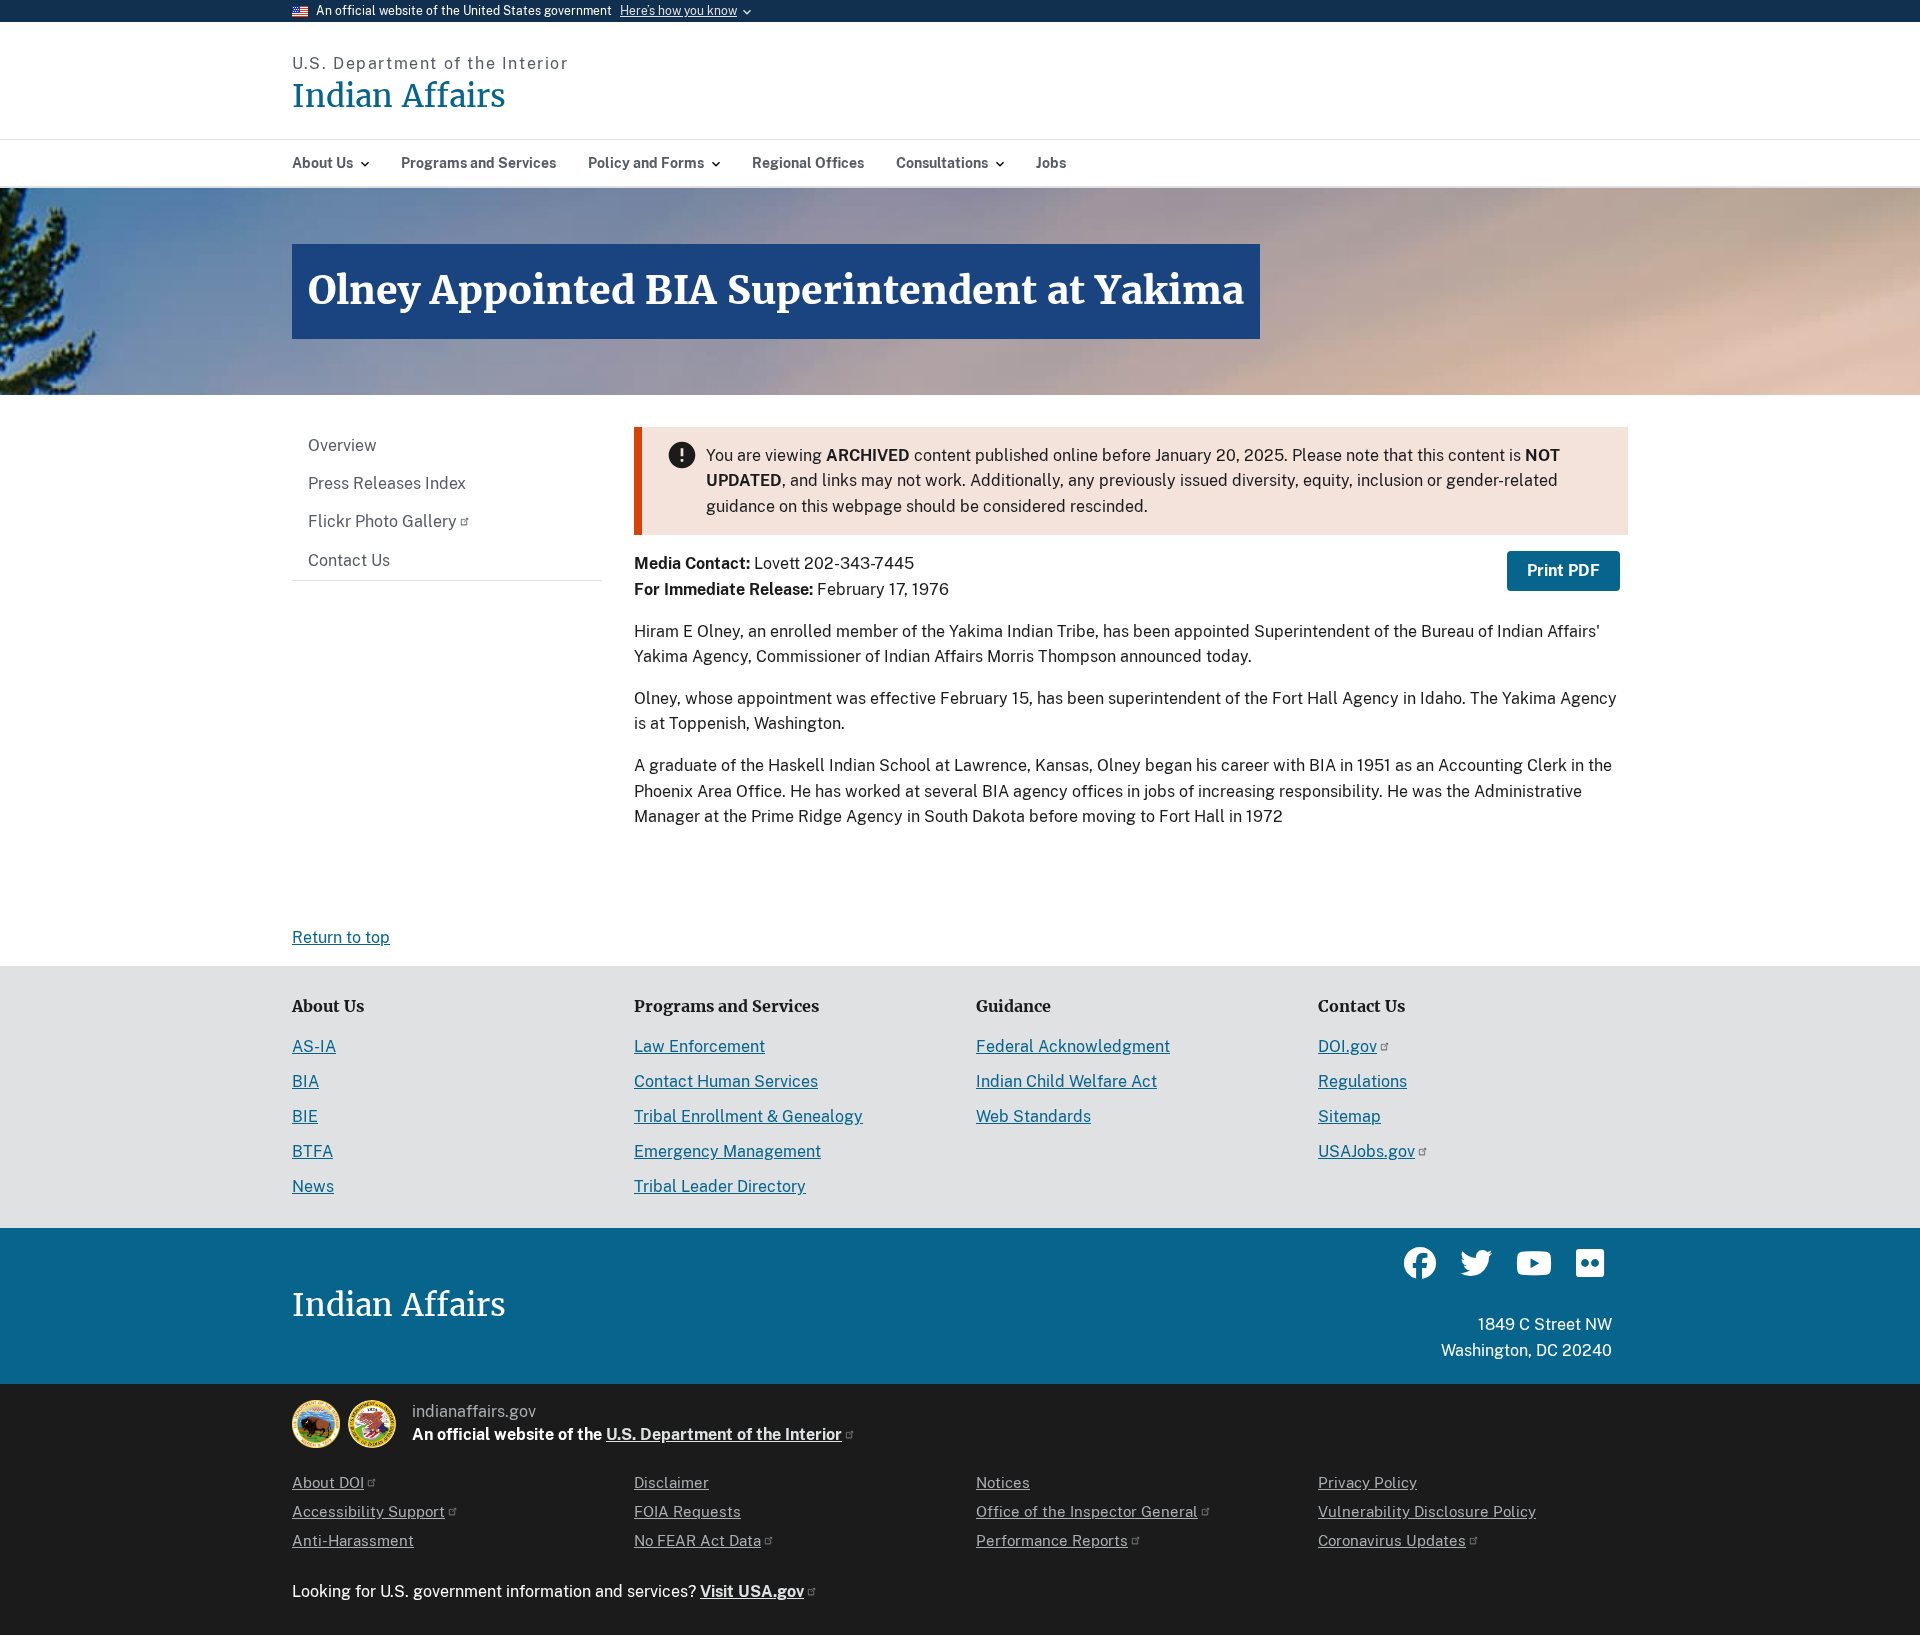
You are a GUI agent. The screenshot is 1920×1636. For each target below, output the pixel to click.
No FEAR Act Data (697, 1540)
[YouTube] (1532, 1272)
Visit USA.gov (752, 1591)
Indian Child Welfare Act (1066, 1081)
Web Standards (1033, 1116)
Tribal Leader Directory (720, 1186)
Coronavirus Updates (1392, 1540)
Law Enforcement (699, 1046)
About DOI (328, 1482)
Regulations (1362, 1081)
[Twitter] (1476, 1272)
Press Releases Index (387, 483)
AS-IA (314, 1046)
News (313, 1186)
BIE (305, 1116)
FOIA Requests (687, 1511)
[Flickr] (1588, 1272)
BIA (305, 1081)
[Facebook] (1420, 1272)
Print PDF (1563, 570)
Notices (1003, 1482)
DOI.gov (1347, 1046)
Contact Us (349, 560)
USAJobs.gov (1366, 1151)
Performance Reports (1052, 1540)
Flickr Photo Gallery (382, 521)
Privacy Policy (1367, 1482)
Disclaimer (671, 1482)
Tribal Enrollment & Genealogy (748, 1116)
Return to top (341, 937)
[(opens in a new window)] (316, 1424)
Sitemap (1349, 1116)
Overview (342, 445)
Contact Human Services (726, 1081)
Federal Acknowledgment (1073, 1046)
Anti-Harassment (353, 1540)
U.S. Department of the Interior (724, 1434)
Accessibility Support (368, 1511)
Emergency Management (727, 1151)
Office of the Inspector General (1087, 1511)
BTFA (312, 1151)
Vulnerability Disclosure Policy (1427, 1511)
